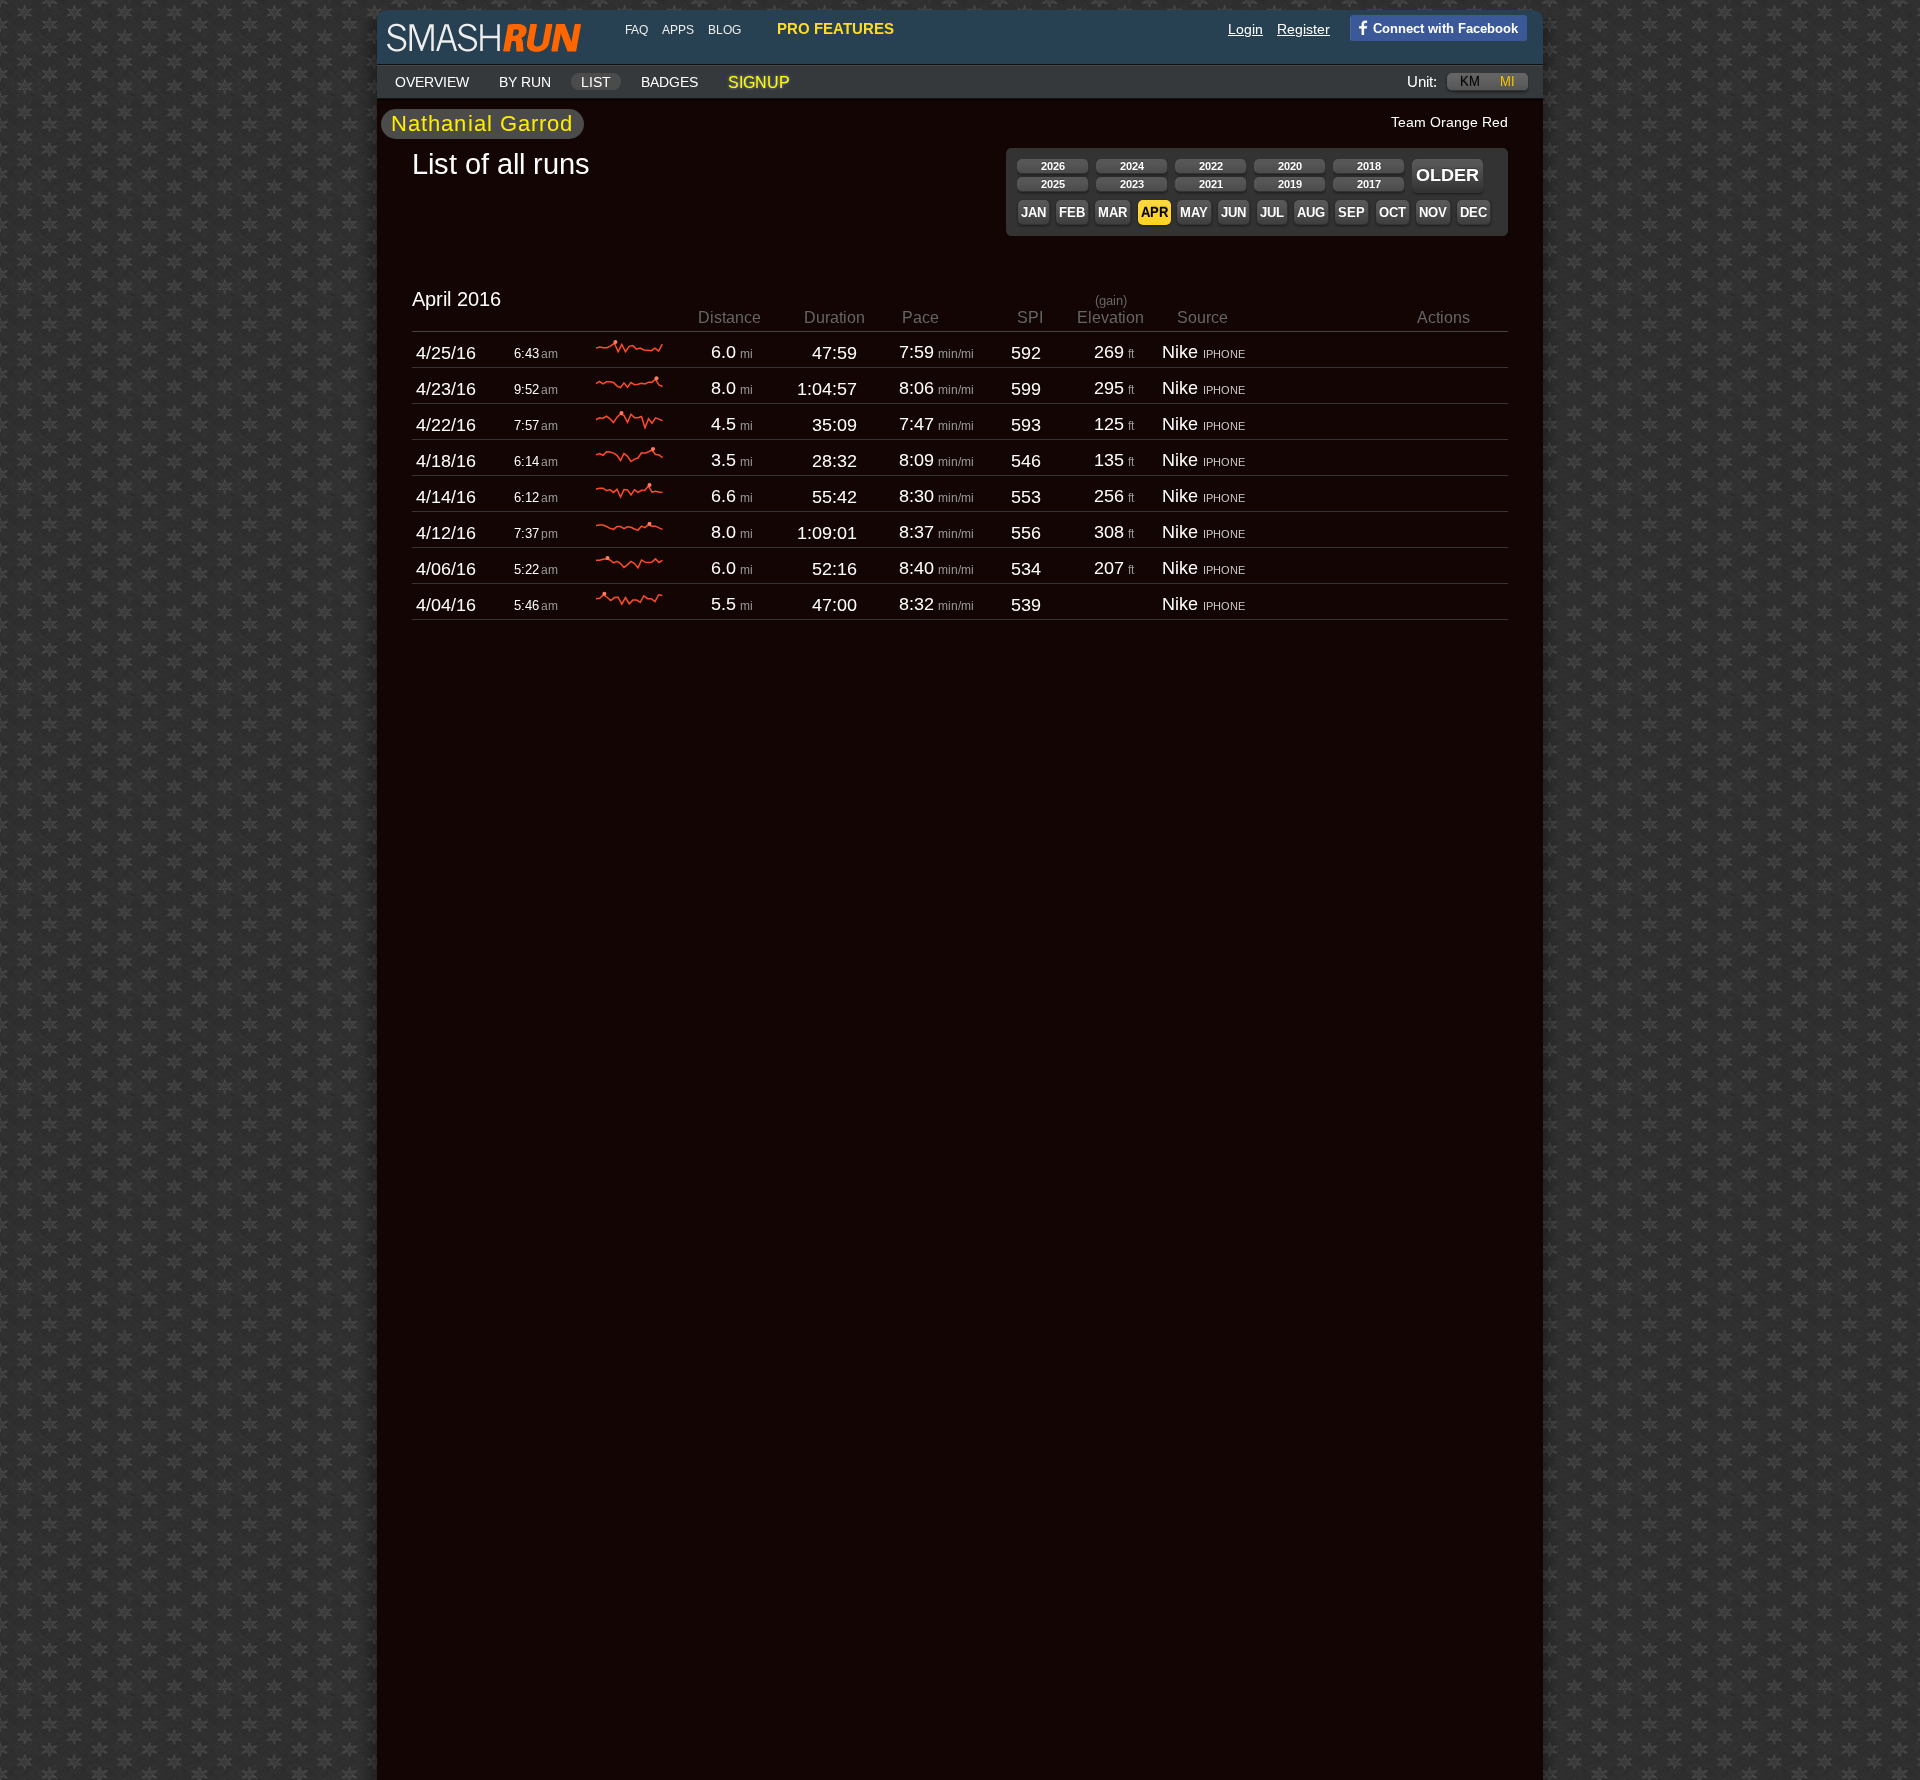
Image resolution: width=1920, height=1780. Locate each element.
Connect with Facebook (1445, 28)
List (596, 82)
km (1470, 81)
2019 (1290, 184)
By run (525, 82)
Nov (1433, 212)
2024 (1132, 166)
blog (724, 30)
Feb (1072, 212)
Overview (432, 82)
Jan (1033, 212)
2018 (1369, 166)
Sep (1351, 212)
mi (1507, 81)
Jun (1233, 212)
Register (1303, 29)
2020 (1290, 166)
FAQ (636, 30)
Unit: (1422, 81)
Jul (1272, 212)
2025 (1053, 184)
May (1194, 212)
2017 (1369, 184)
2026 (1053, 166)
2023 (1132, 184)
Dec (1473, 212)
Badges (669, 82)
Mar (1112, 212)
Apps (678, 30)
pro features (835, 28)
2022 (1211, 166)
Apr (1154, 212)
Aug (1311, 212)
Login (1245, 29)
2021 (1211, 184)
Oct (1392, 212)
